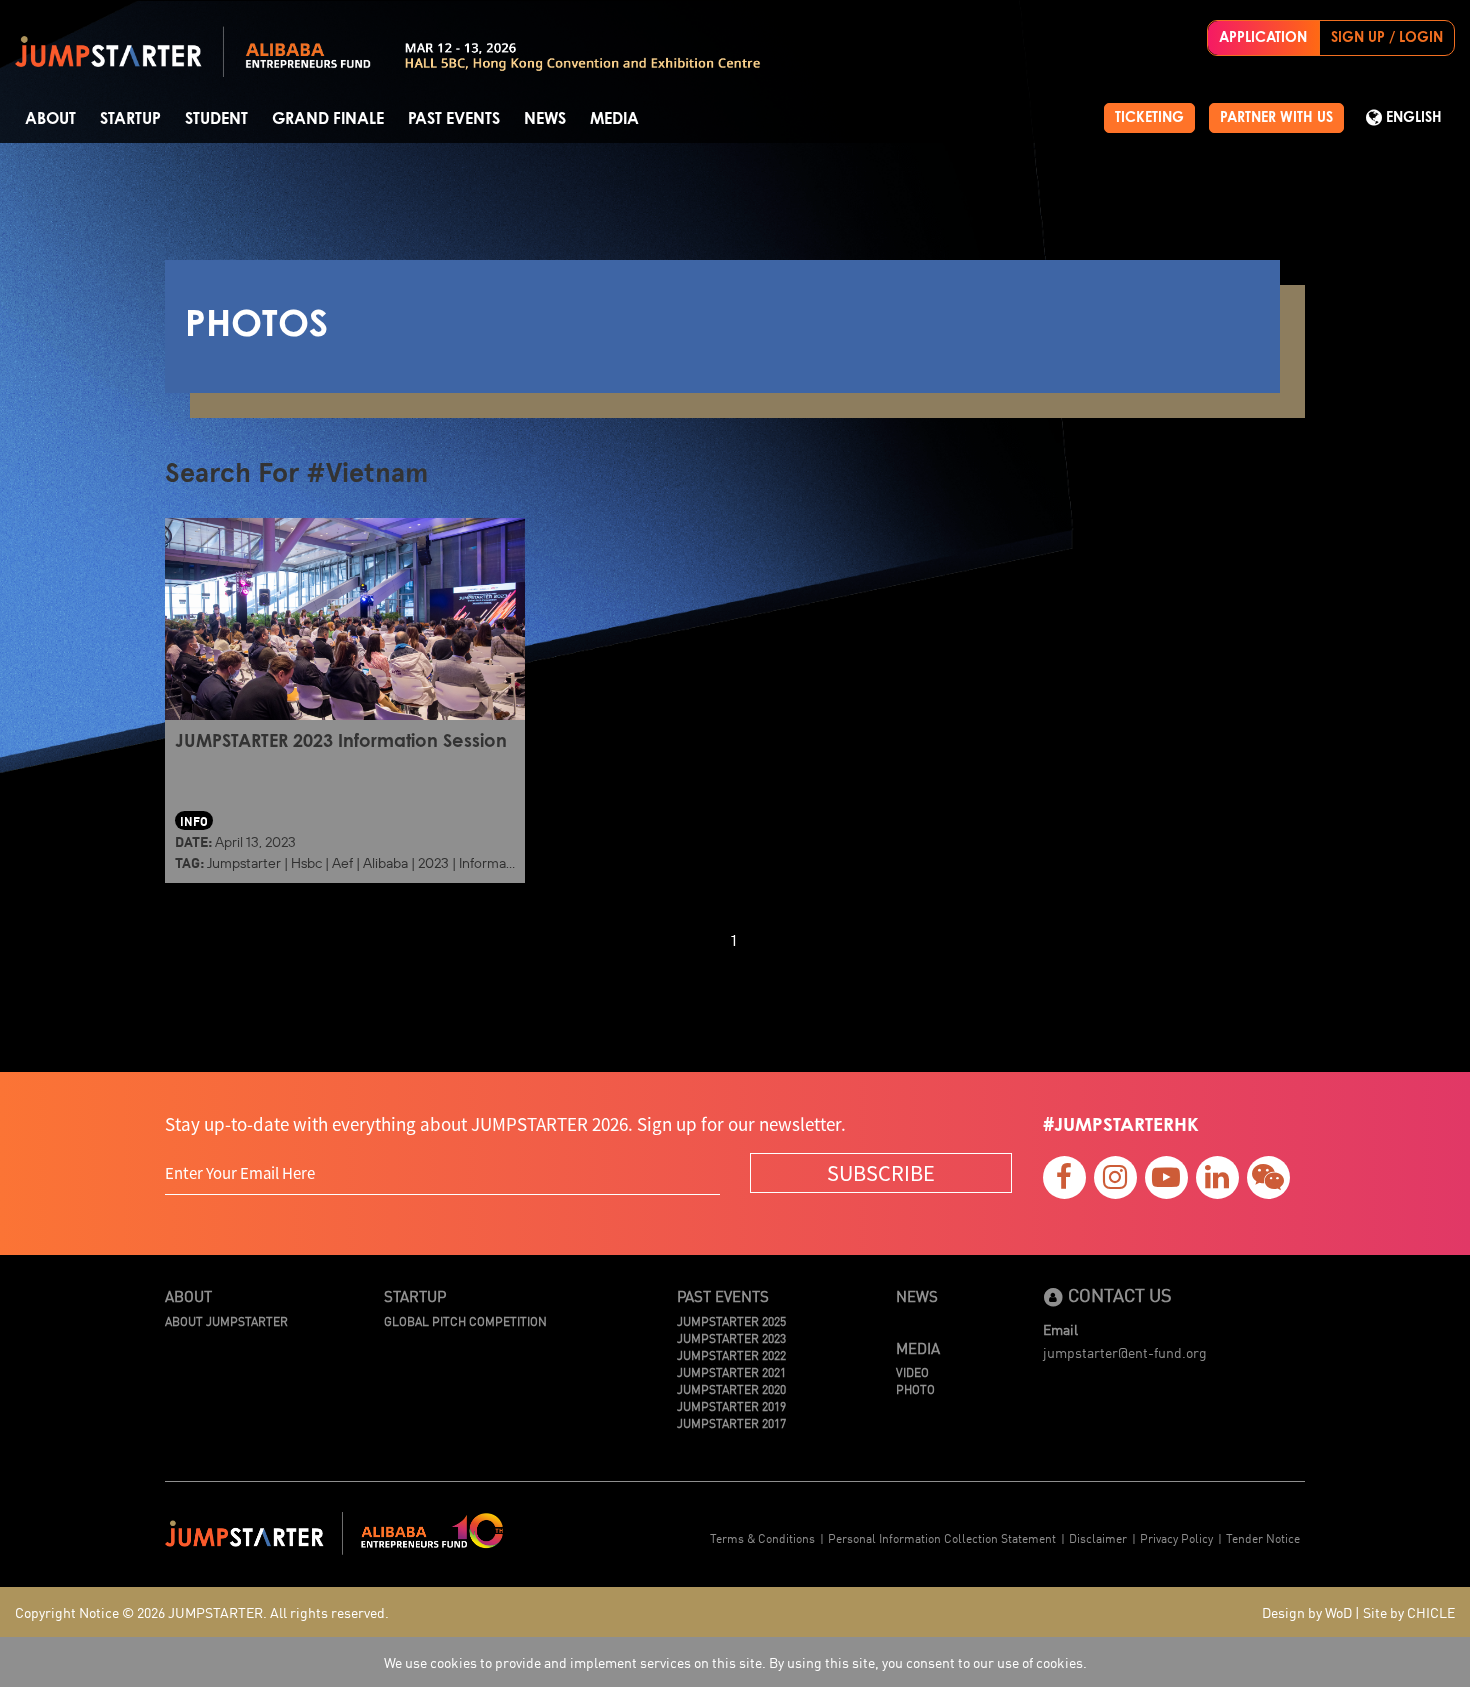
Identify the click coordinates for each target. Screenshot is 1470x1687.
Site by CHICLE (1409, 1612)
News (545, 119)
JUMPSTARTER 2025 (731, 1320)
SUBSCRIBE (881, 1172)
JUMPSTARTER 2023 (731, 1337)
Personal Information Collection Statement (942, 1537)
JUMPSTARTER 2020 (731, 1388)
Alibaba (385, 863)
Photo (915, 1388)
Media (614, 119)
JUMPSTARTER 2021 (731, 1371)
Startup (130, 119)
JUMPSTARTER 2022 (731, 1354)
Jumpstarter (244, 863)
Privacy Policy (1176, 1537)
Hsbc (306, 863)
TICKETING (1149, 118)
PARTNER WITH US (1276, 118)
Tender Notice (1263, 1537)
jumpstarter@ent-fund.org (1125, 1352)
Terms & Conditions (762, 1537)
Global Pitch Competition (465, 1320)
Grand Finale (328, 119)
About (50, 119)
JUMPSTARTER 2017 (731, 1422)
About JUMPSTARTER (226, 1320)
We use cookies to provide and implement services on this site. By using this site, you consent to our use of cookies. (735, 1662)
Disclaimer (1098, 1537)
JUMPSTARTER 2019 (731, 1405)
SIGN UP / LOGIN (1387, 38)
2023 (433, 863)
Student (216, 119)
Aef (342, 863)
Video (912, 1371)
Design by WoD (1307, 1612)
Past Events (454, 119)
